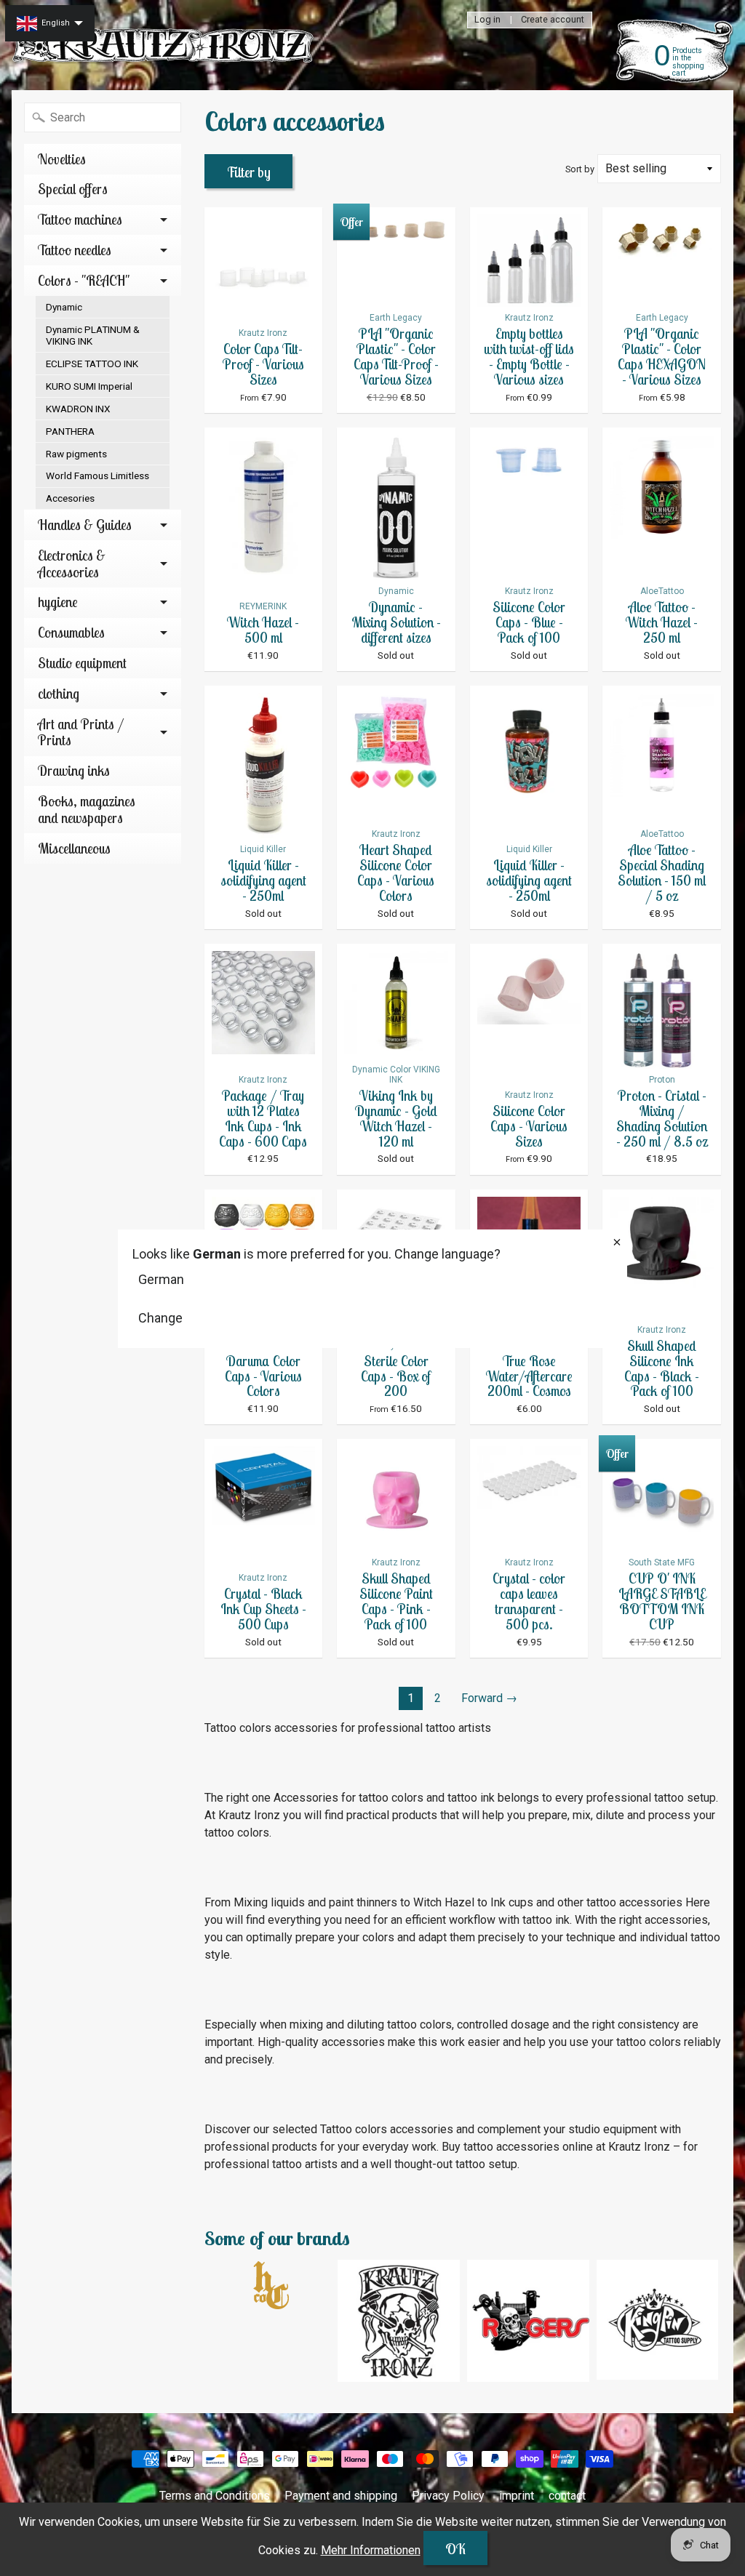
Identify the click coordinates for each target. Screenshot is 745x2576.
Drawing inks (74, 771)
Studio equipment (82, 663)
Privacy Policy (448, 2496)
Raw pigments (76, 454)
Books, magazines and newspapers (87, 810)
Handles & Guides (85, 525)
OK (455, 2549)
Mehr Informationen (371, 2550)
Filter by (248, 172)
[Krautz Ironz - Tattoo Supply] (164, 45)
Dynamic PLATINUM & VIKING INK (93, 335)
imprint (517, 2496)
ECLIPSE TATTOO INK (92, 364)
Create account (553, 20)
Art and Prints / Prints (81, 733)
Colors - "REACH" (84, 281)
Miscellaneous (74, 848)
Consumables (71, 633)
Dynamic (64, 307)
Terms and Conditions (215, 2496)
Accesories (70, 498)
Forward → (489, 1698)
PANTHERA (70, 431)
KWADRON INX (78, 409)
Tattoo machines (80, 220)
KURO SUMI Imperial (89, 386)
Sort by (580, 169)
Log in (487, 20)
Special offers (73, 189)
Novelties (62, 159)
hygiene (58, 602)
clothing (59, 694)
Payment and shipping (341, 2496)
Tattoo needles (75, 250)
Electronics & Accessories (72, 564)
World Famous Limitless (97, 476)
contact (567, 2496)
